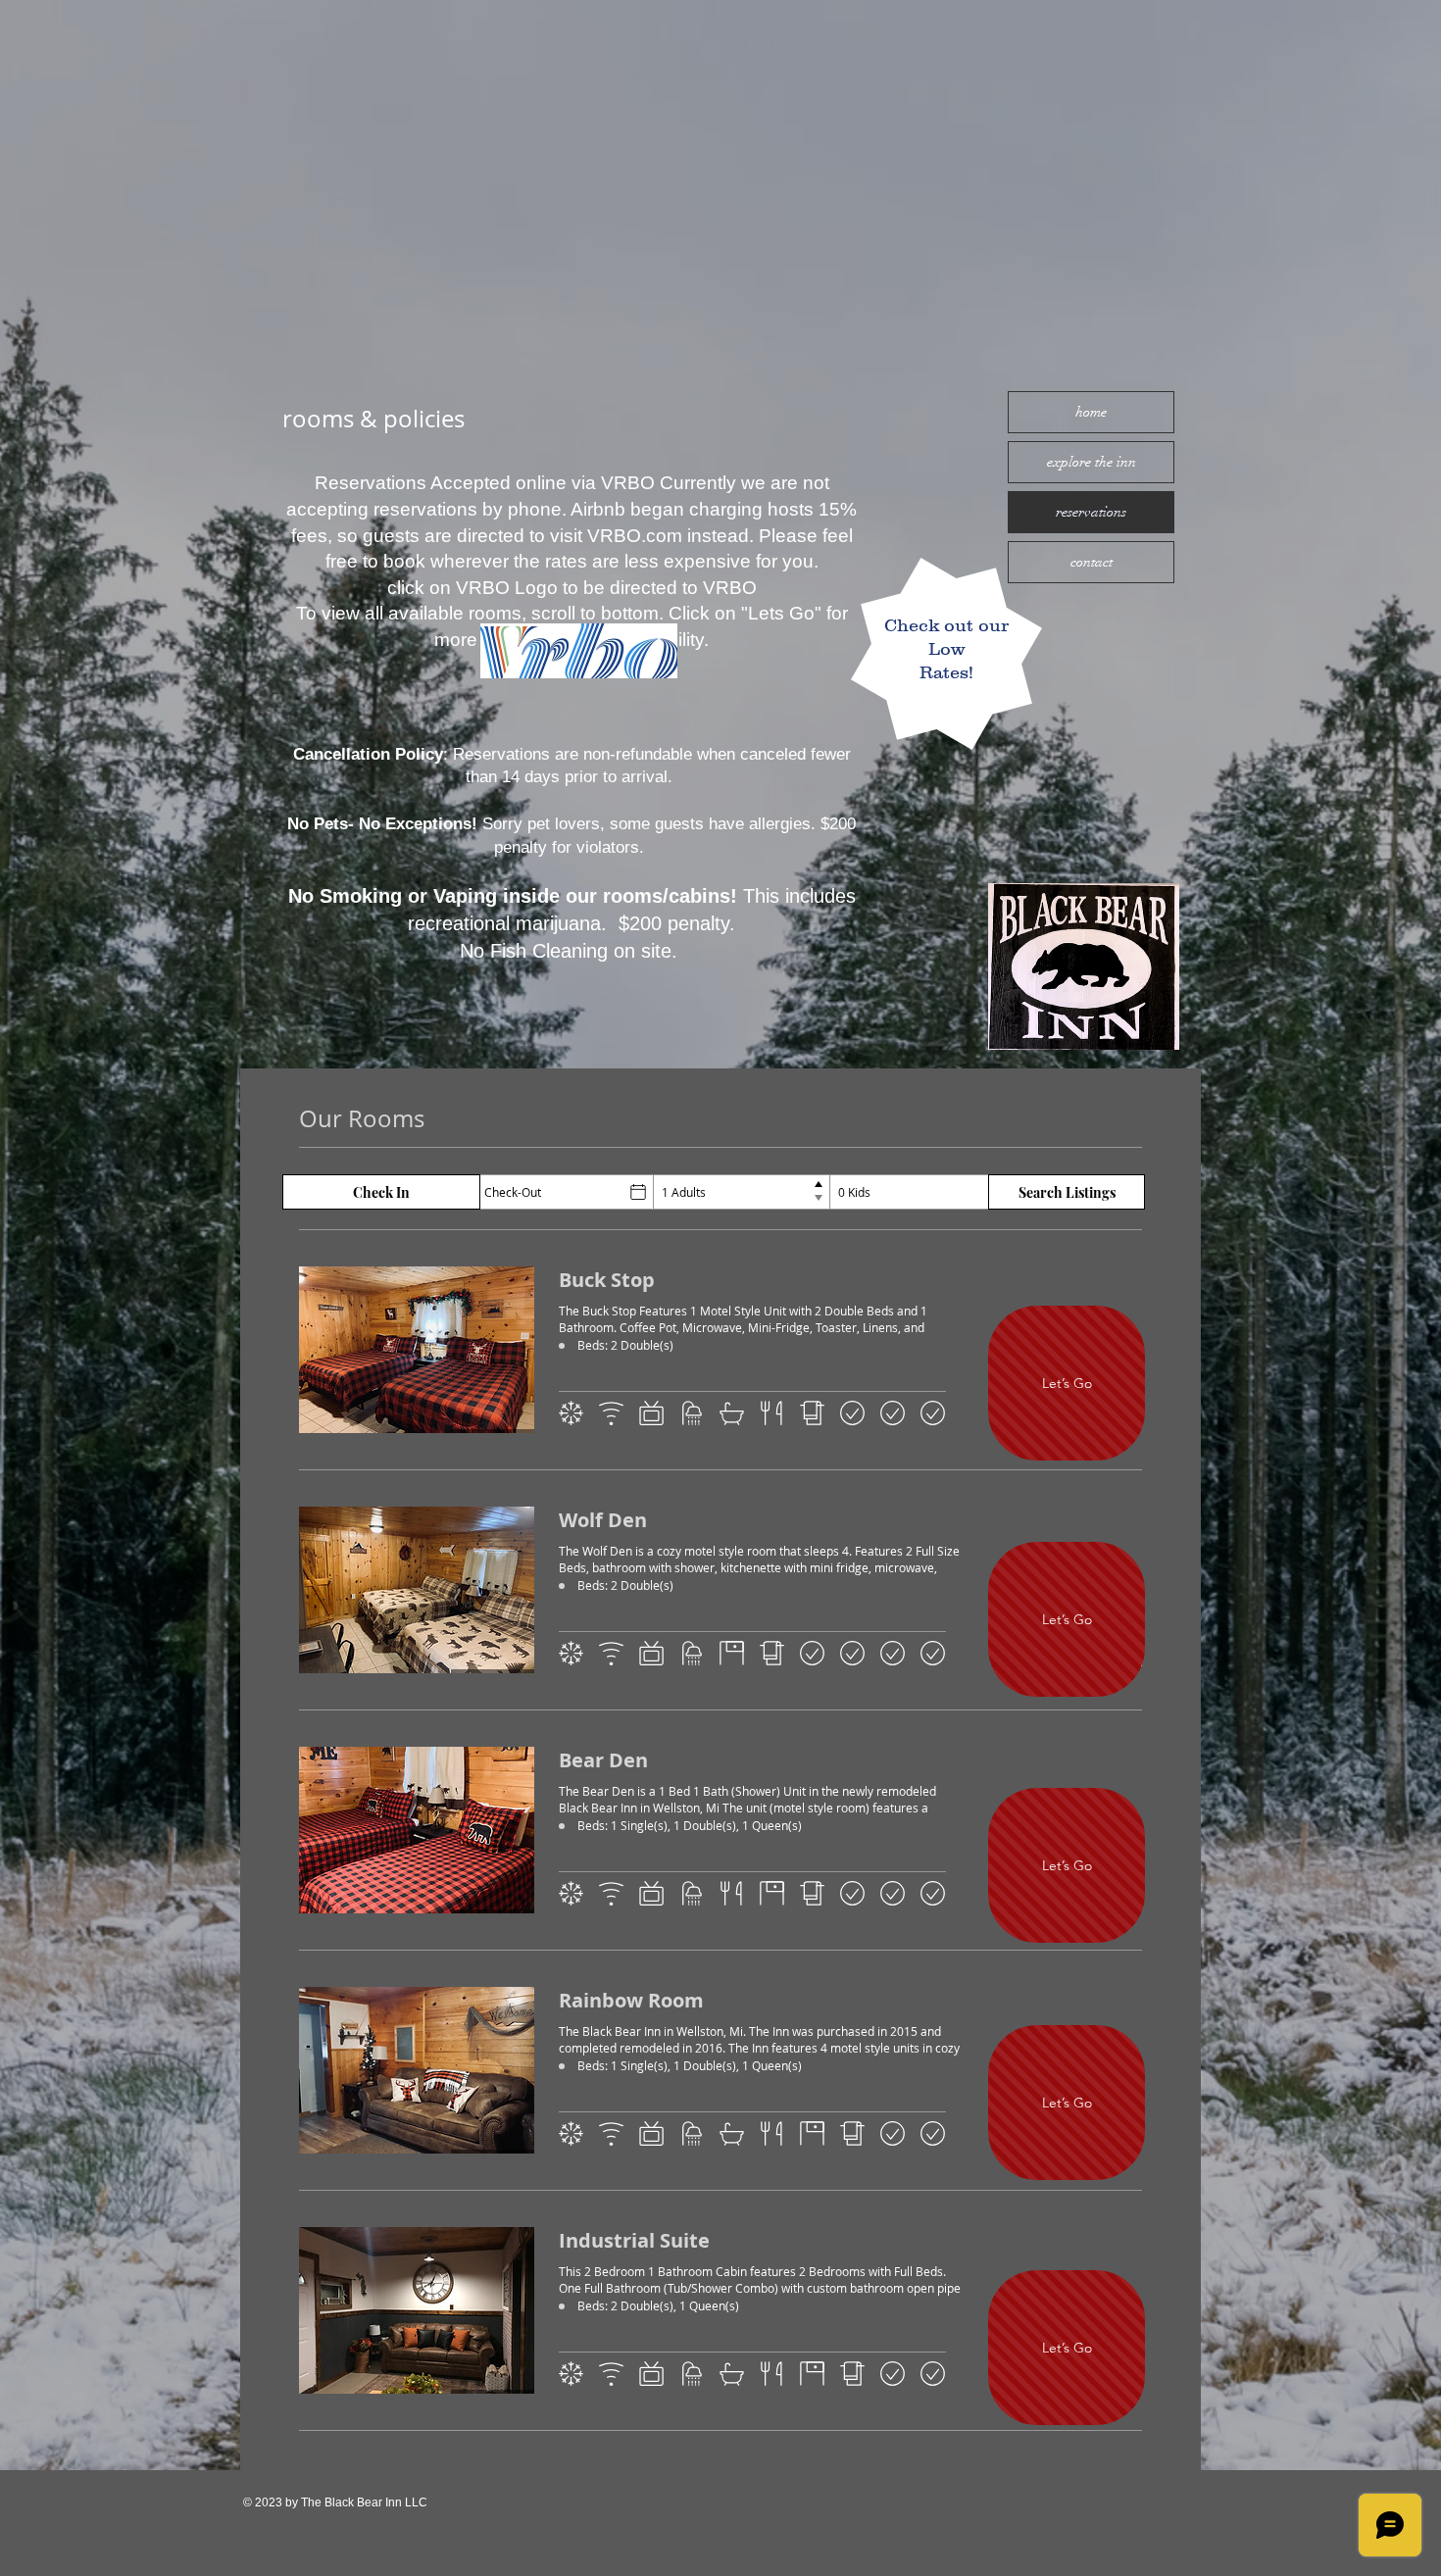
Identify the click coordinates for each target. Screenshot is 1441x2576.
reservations (1091, 512)
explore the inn (1092, 462)
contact (1092, 562)
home (1091, 412)
